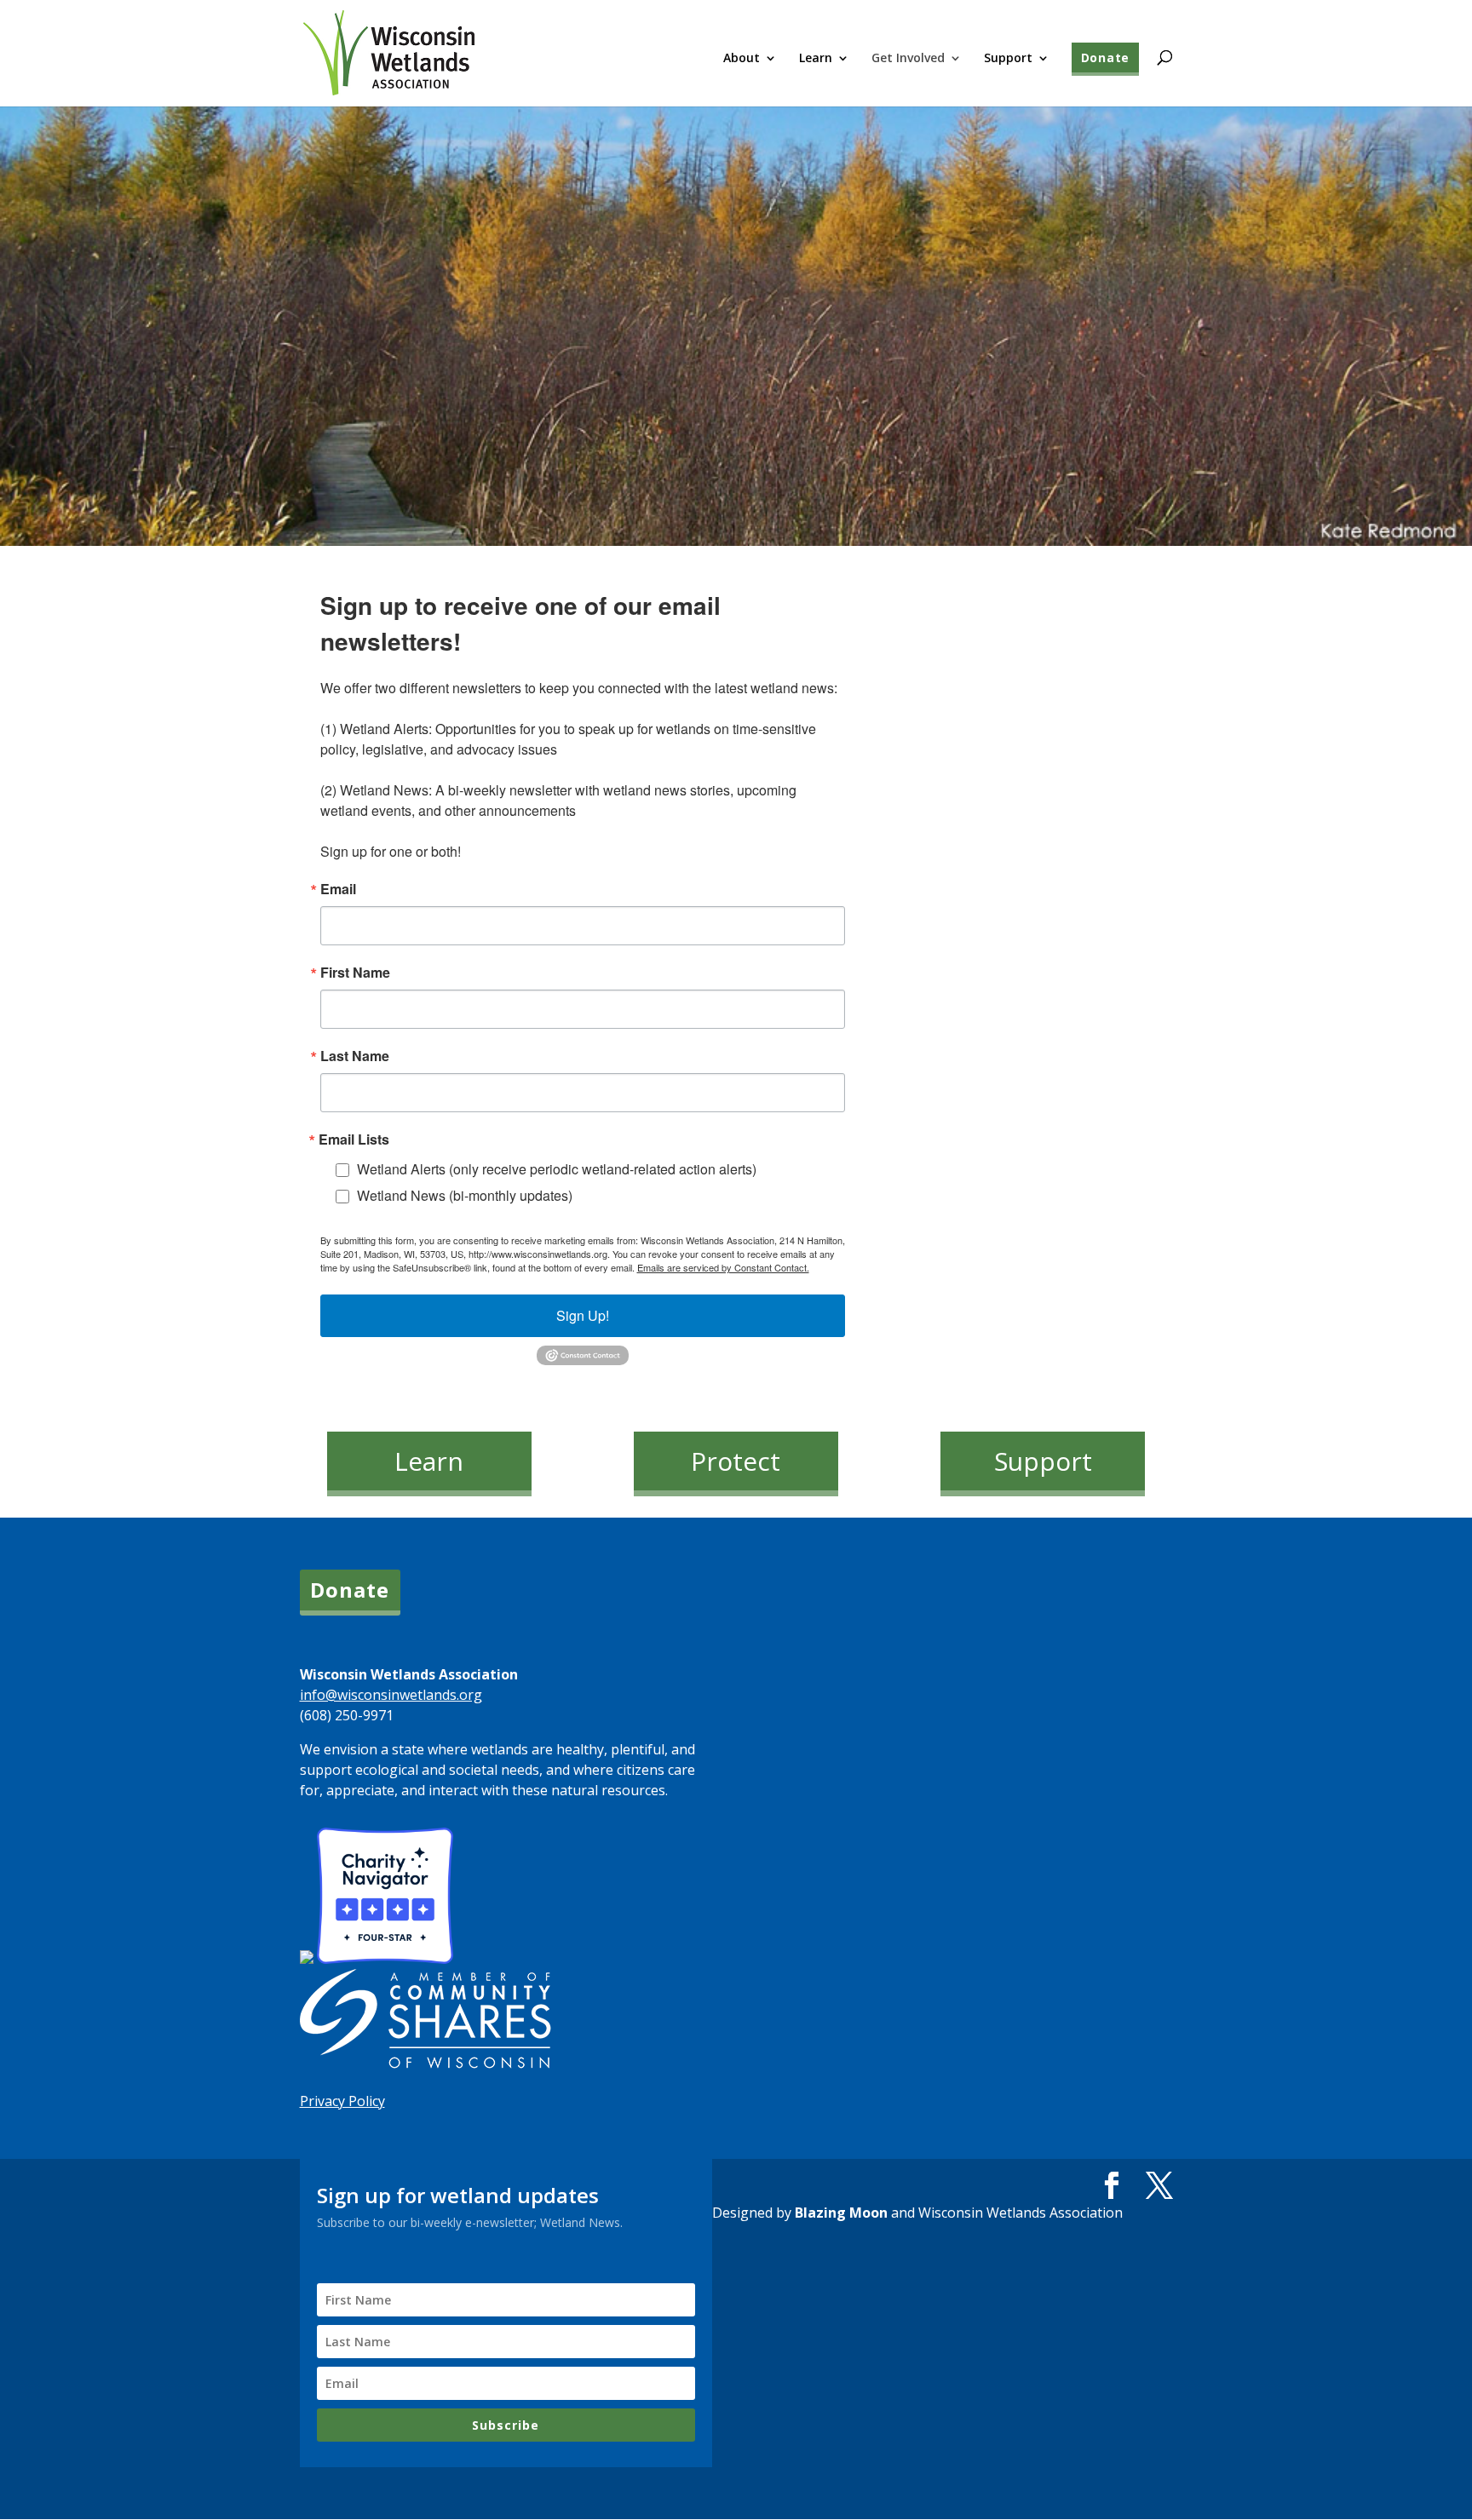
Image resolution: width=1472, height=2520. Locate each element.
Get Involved (908, 59)
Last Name (355, 1056)
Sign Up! (583, 1315)
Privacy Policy (342, 2101)
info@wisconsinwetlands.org (391, 1695)
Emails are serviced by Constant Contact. (723, 1267)
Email (338, 889)
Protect (736, 1461)
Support (1008, 59)
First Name (355, 973)
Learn (816, 59)
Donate (1105, 57)
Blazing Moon (841, 2213)
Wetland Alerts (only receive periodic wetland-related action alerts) (557, 1169)
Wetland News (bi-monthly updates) (465, 1195)
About (742, 59)
